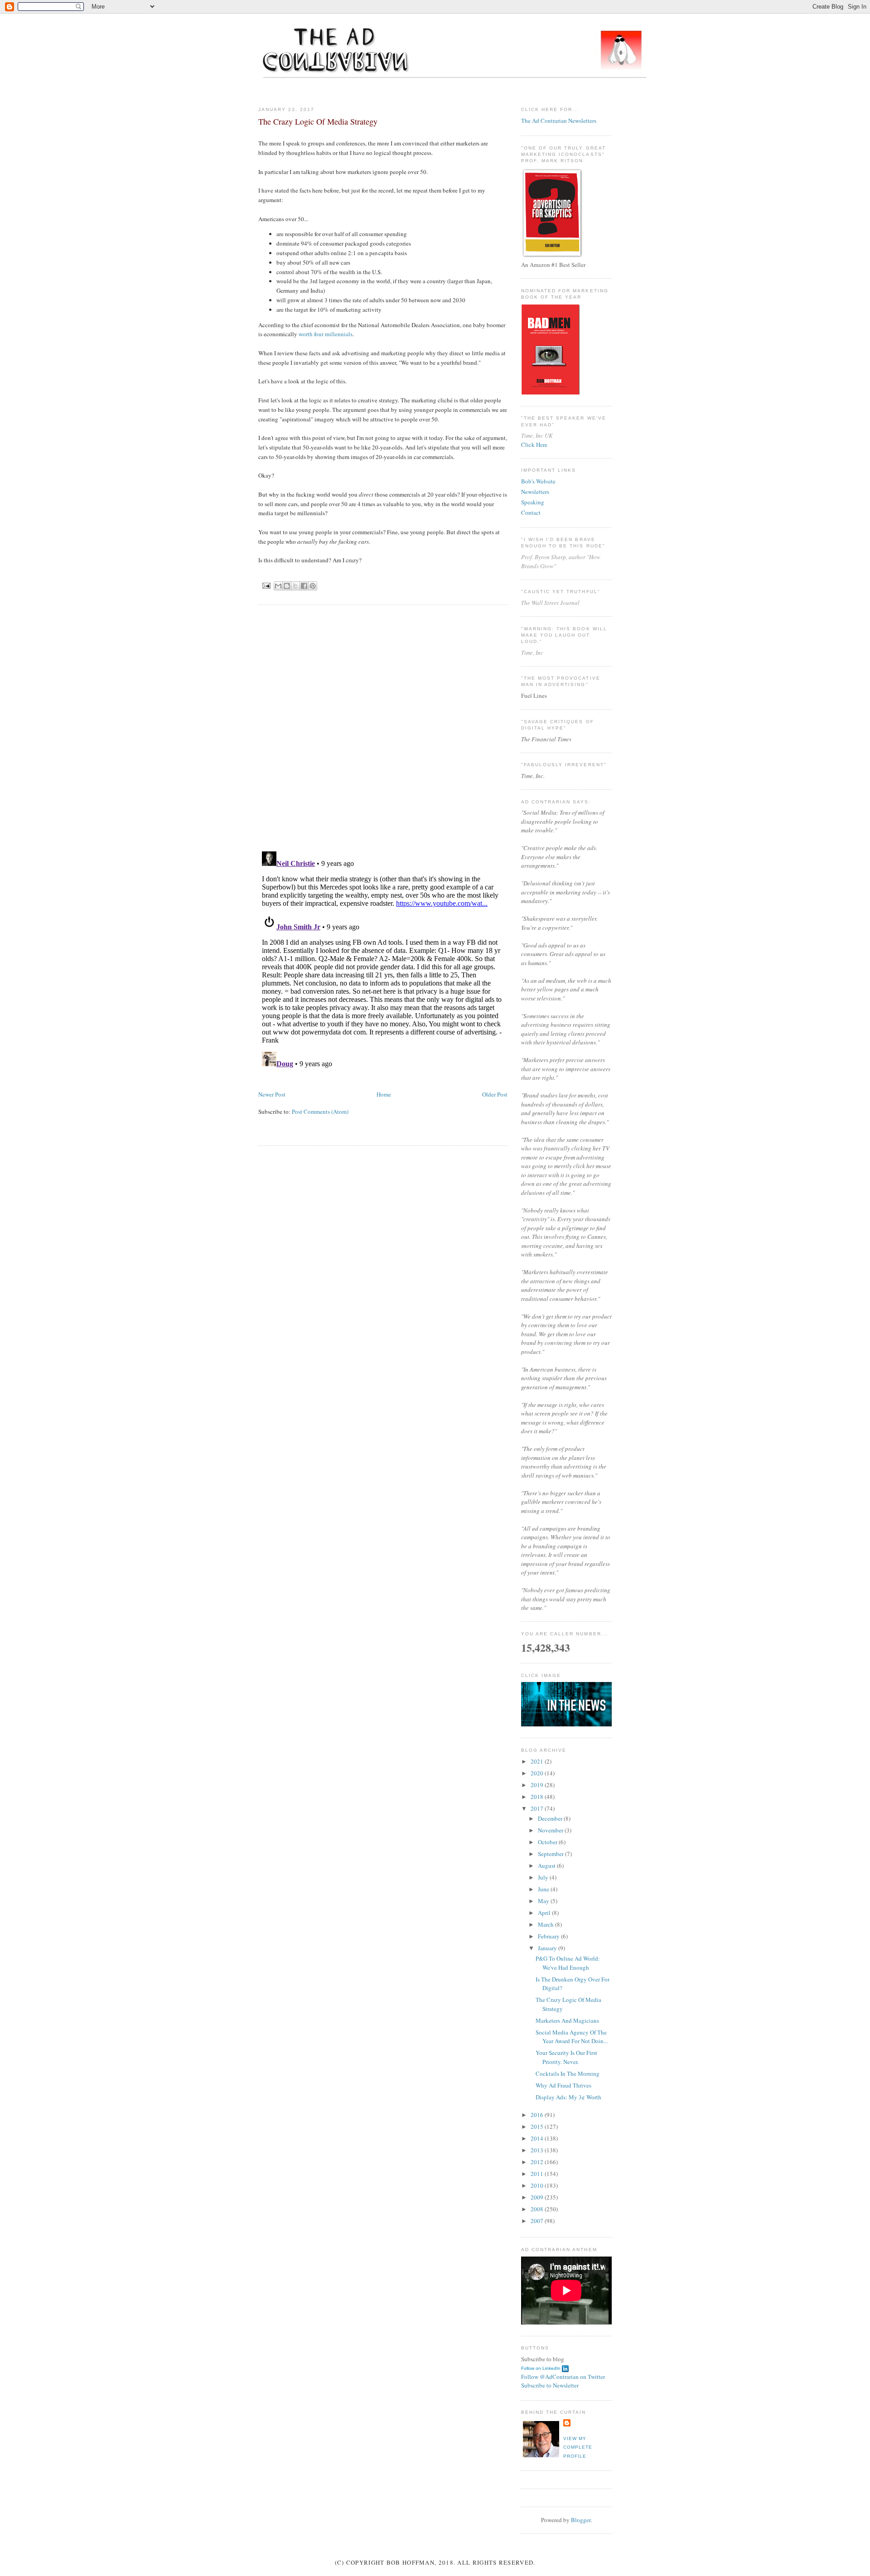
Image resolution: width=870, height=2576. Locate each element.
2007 (538, 2221)
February (549, 1936)
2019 (538, 1785)
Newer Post (272, 1094)
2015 (538, 2127)
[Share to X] (295, 586)
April (545, 1913)
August (547, 1866)
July (544, 1877)
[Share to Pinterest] (313, 586)
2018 (538, 1797)
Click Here (534, 445)
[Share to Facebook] (304, 586)
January (548, 1948)
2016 (538, 2115)
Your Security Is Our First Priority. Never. (566, 2057)
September (551, 1854)
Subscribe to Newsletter (550, 2385)
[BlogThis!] (287, 586)
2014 (538, 2138)
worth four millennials (326, 334)
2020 (538, 1773)
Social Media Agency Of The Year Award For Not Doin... (572, 2037)
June (544, 1889)
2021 (538, 1761)
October (548, 1842)
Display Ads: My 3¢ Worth (568, 2097)
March (546, 1924)
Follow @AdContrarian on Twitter (563, 2377)
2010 (538, 2185)
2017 (538, 1808)
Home (384, 1094)
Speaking (533, 502)
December (551, 1818)
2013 (538, 2150)
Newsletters (535, 492)
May (544, 1901)
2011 (538, 2174)
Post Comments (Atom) (320, 1112)
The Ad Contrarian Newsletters (559, 121)
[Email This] (278, 586)
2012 (538, 2162)
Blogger (581, 2520)
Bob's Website (538, 481)
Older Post (495, 1094)
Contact (531, 512)
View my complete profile (578, 2447)
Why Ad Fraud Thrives (563, 2085)
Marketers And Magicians (567, 2020)
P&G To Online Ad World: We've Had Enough (568, 1963)
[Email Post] (266, 585)
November (551, 1830)
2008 (538, 2209)
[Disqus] (383, 727)
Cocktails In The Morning (568, 2073)
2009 (538, 2197)
